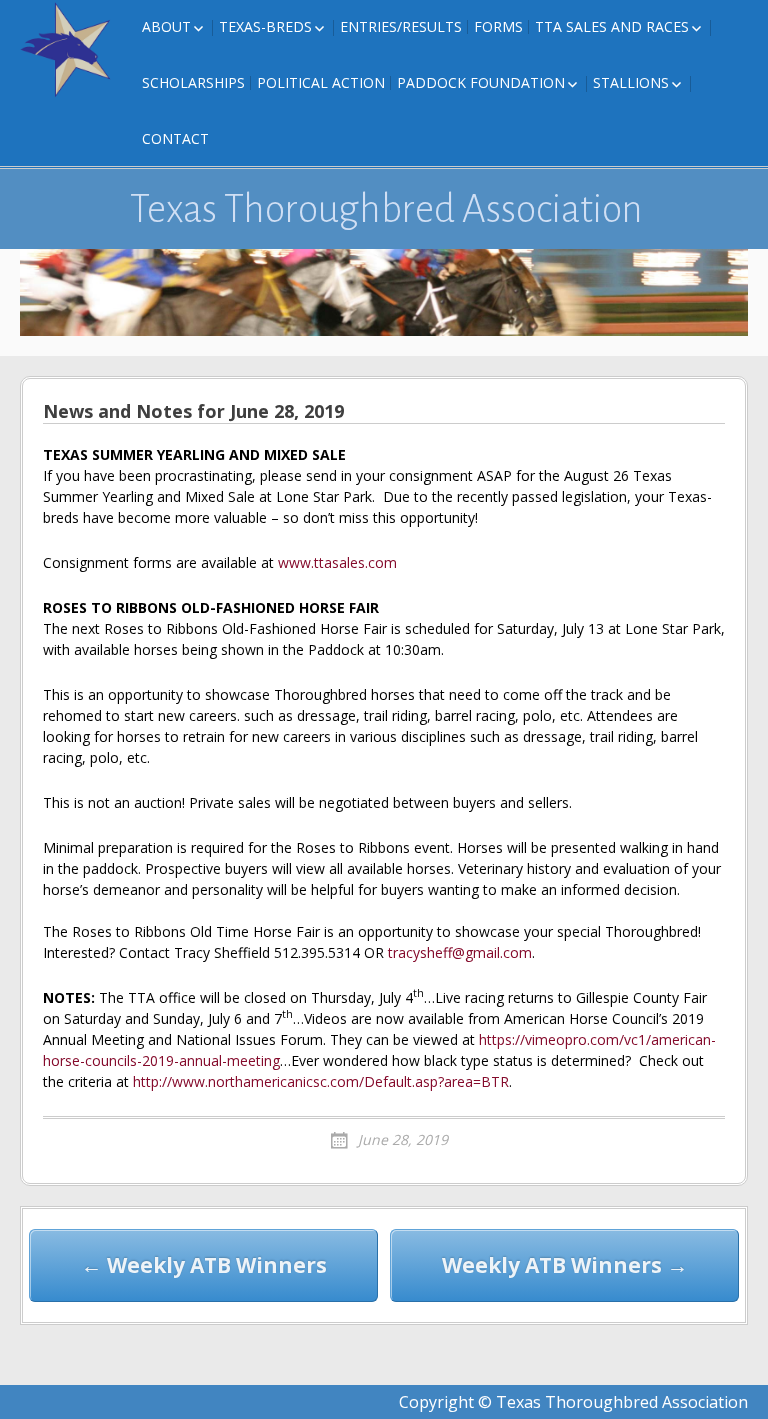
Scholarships (193, 82)
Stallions (631, 82)
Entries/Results (401, 26)
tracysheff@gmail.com (460, 952)
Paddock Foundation (481, 82)
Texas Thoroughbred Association (386, 209)
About (166, 26)
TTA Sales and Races (612, 26)
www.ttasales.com (337, 562)
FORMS (498, 26)
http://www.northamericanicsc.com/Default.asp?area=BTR (321, 1081)
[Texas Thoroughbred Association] (70, 50)
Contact (175, 138)
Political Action (321, 82)
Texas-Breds (265, 26)
